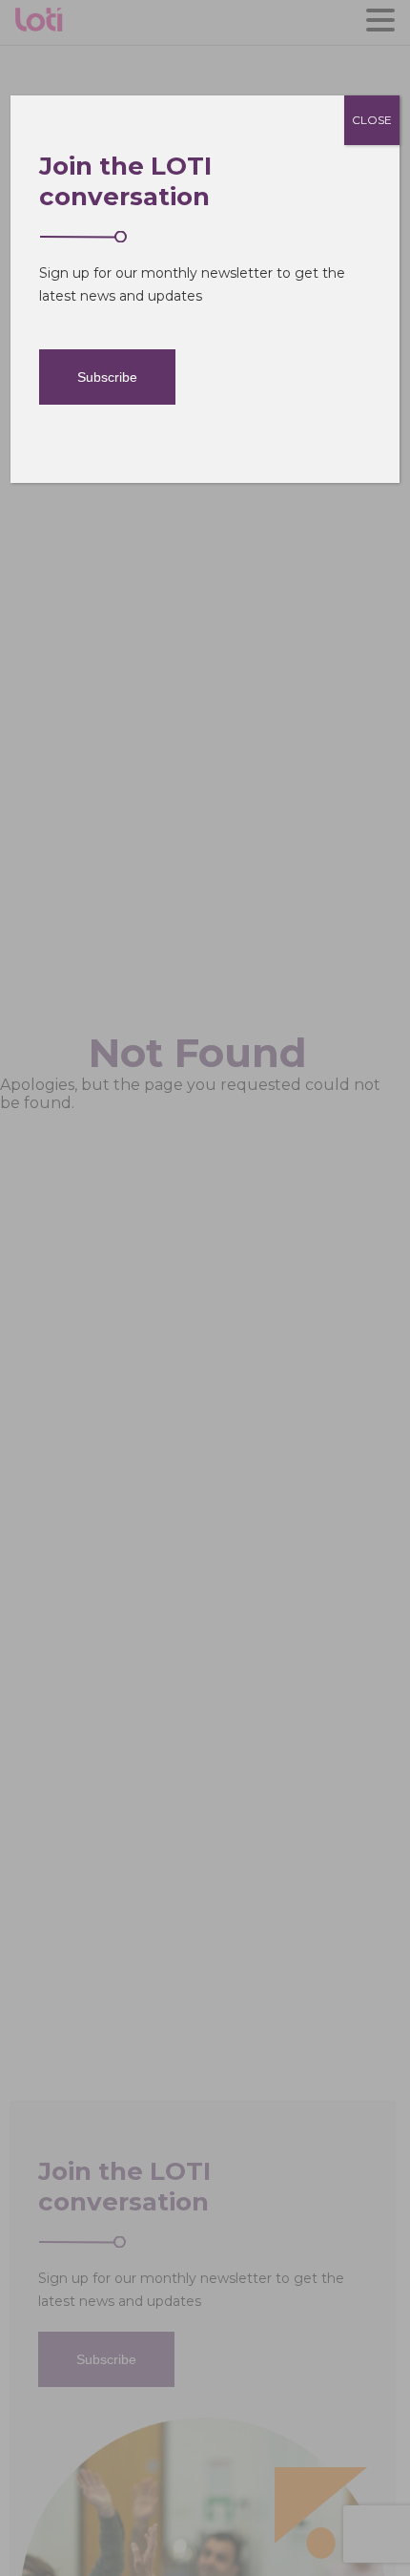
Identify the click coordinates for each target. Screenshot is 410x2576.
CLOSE (372, 120)
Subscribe (107, 377)
